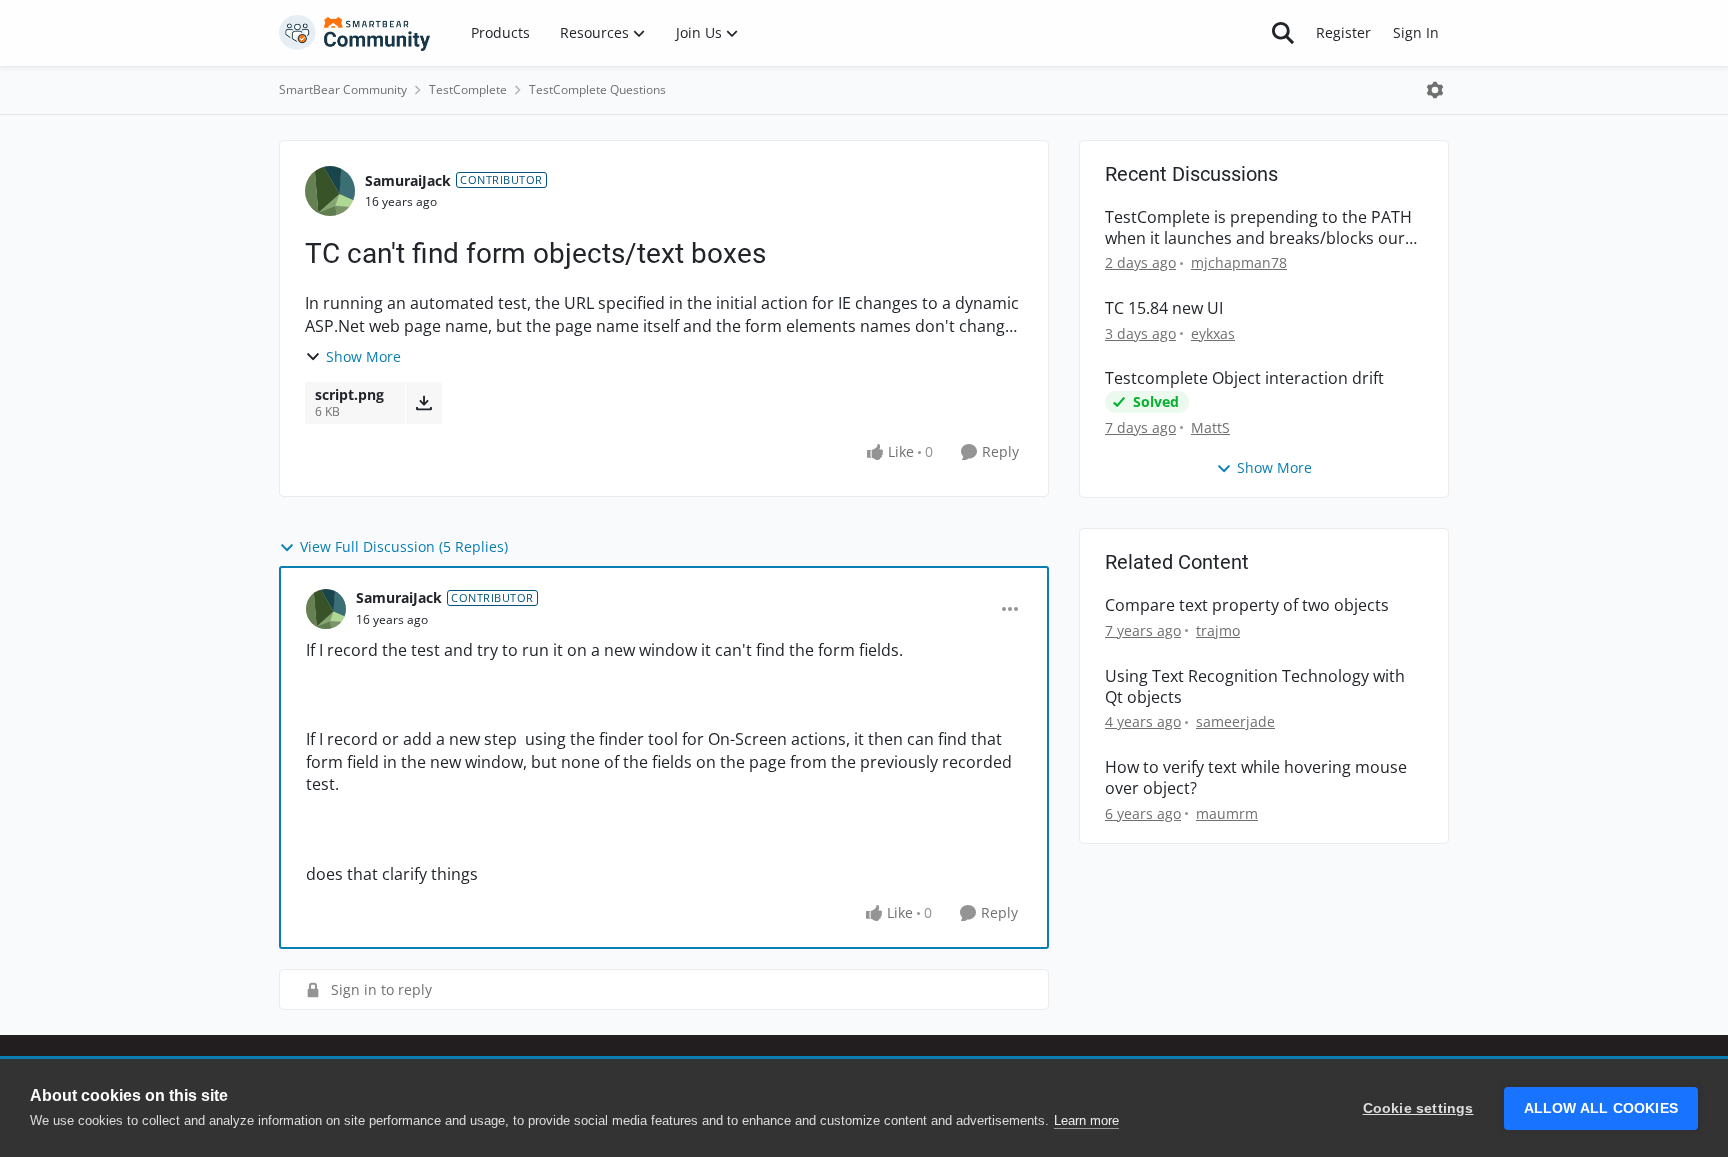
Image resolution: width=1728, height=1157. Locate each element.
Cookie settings (1418, 1108)
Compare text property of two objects (1247, 605)
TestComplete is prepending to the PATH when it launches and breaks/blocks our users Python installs (1258, 228)
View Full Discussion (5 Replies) (404, 546)
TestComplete (468, 89)
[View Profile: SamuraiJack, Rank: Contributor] (330, 191)
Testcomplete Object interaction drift (1244, 378)
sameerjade (1235, 721)
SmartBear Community (343, 89)
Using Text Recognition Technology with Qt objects (1255, 687)
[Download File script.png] (423, 403)
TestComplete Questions (597, 89)
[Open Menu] (1435, 90)
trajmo (1218, 630)
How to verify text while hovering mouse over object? (1256, 778)
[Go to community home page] (355, 33)
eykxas (1213, 333)
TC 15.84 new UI (1164, 308)
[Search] (1283, 33)
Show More (363, 356)
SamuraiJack (408, 180)
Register (1343, 32)
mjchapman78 (1239, 262)
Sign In (1416, 32)
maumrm (1227, 813)
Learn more (1086, 1120)
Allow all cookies (1601, 1108)
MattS (1210, 427)
